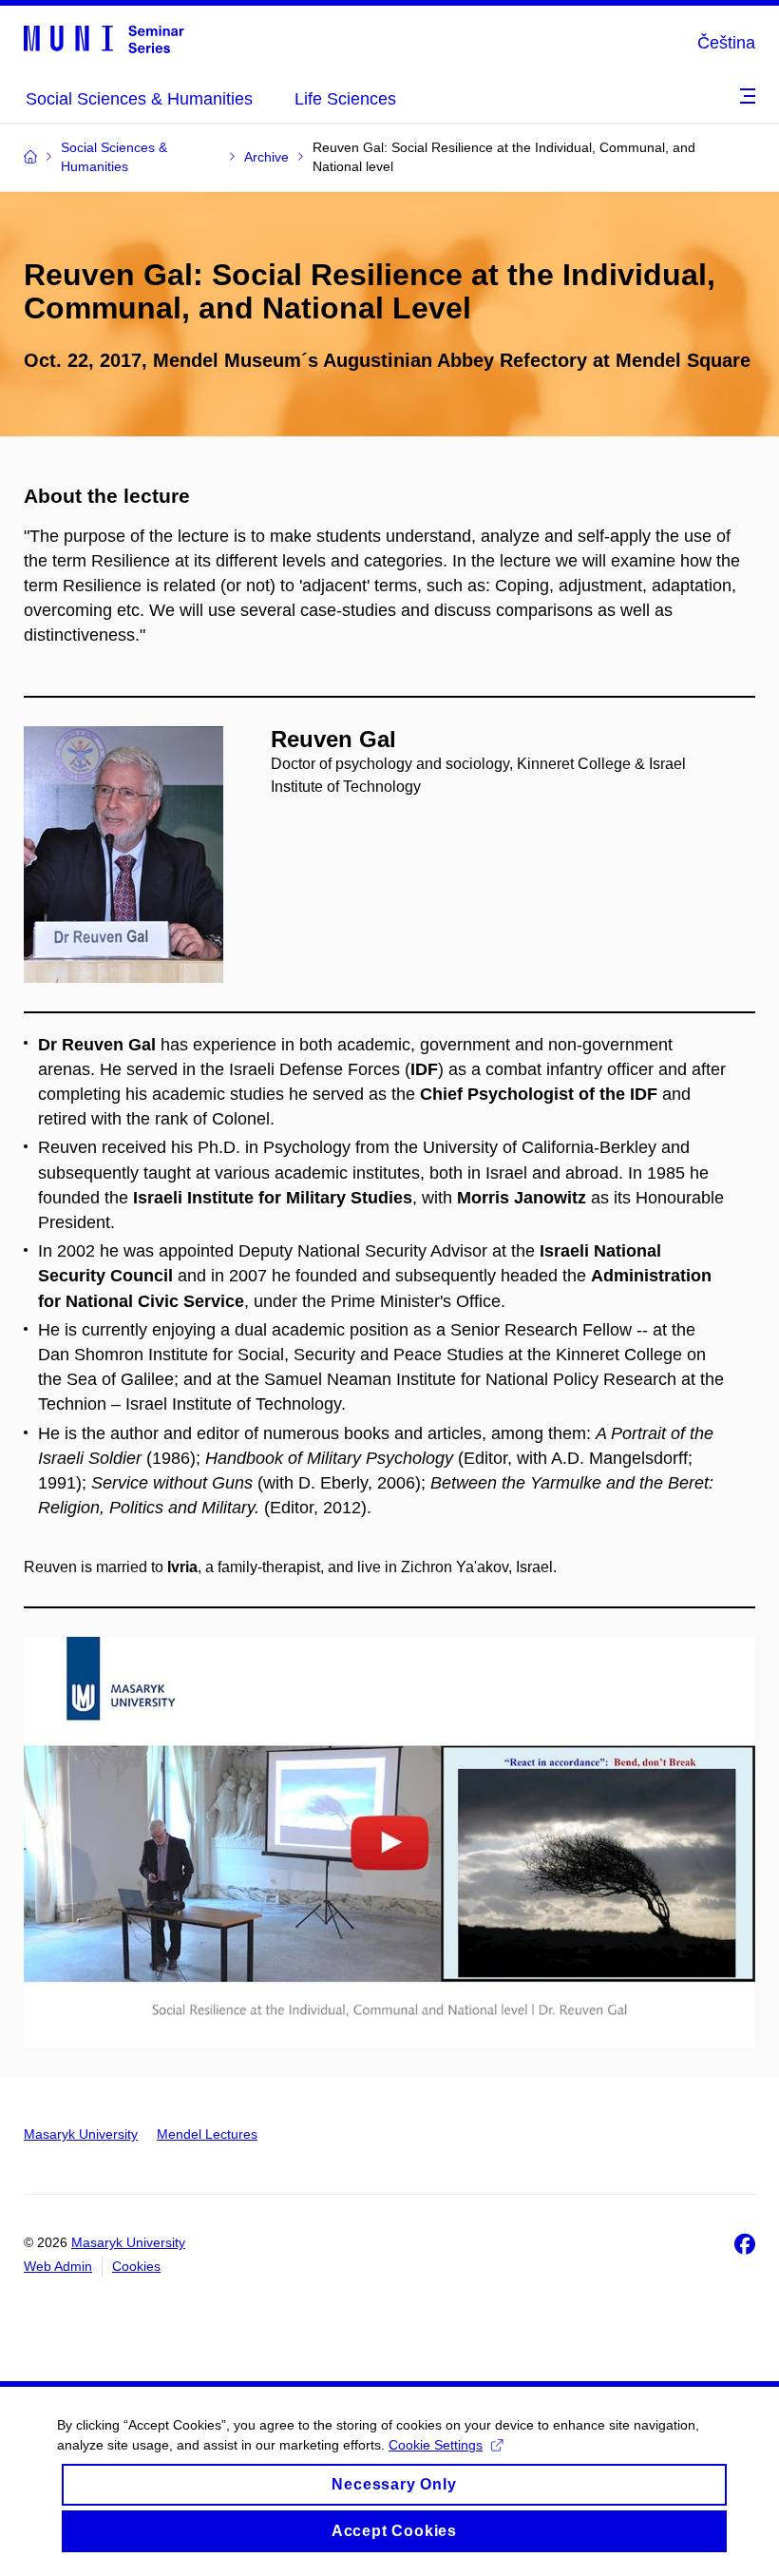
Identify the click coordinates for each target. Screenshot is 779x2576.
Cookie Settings (436, 2445)
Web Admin (58, 2266)
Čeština (726, 43)
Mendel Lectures (207, 2134)
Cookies (136, 2266)
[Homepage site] (104, 38)
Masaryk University (81, 2134)
